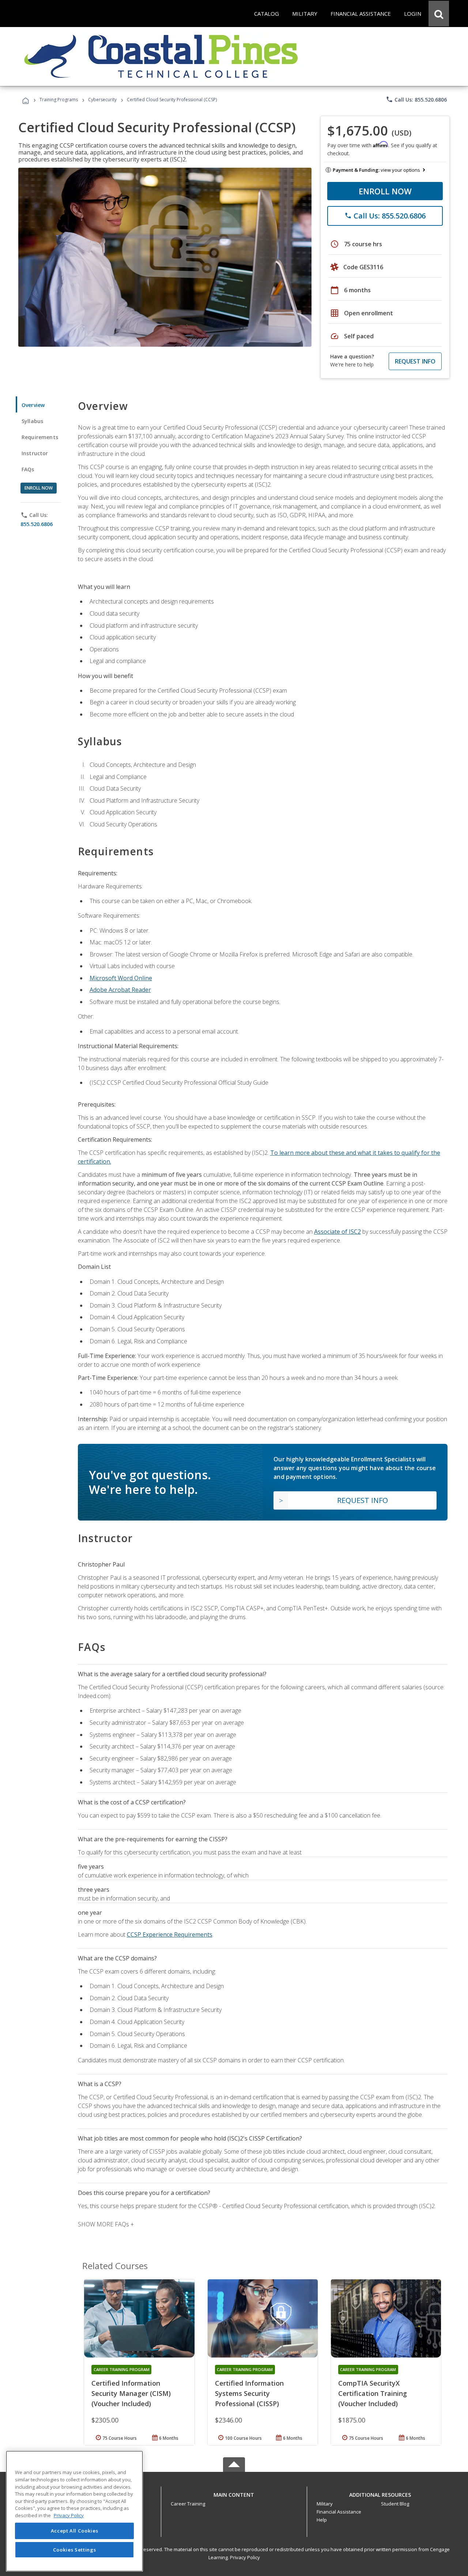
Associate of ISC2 (337, 1232)
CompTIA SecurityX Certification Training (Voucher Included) (373, 2393)
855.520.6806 (37, 524)
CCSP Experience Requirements (170, 1934)
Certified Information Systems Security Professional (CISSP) (249, 2393)
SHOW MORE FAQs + (106, 2224)
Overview (33, 405)
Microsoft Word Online (121, 978)
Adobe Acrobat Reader (120, 990)
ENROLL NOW (385, 191)
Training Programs (59, 100)
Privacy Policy (245, 2557)
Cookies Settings (75, 2550)
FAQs (28, 469)
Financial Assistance (339, 2512)
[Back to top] (234, 2493)
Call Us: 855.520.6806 (416, 99)
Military (325, 2504)
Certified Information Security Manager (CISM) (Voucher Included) (131, 2393)
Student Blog (395, 2504)
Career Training (188, 2504)
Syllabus (32, 421)
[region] (74, 2511)
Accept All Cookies (75, 2531)
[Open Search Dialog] (439, 14)
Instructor (35, 453)
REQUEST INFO (415, 361)
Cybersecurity (102, 100)
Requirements (40, 437)
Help (322, 2520)
